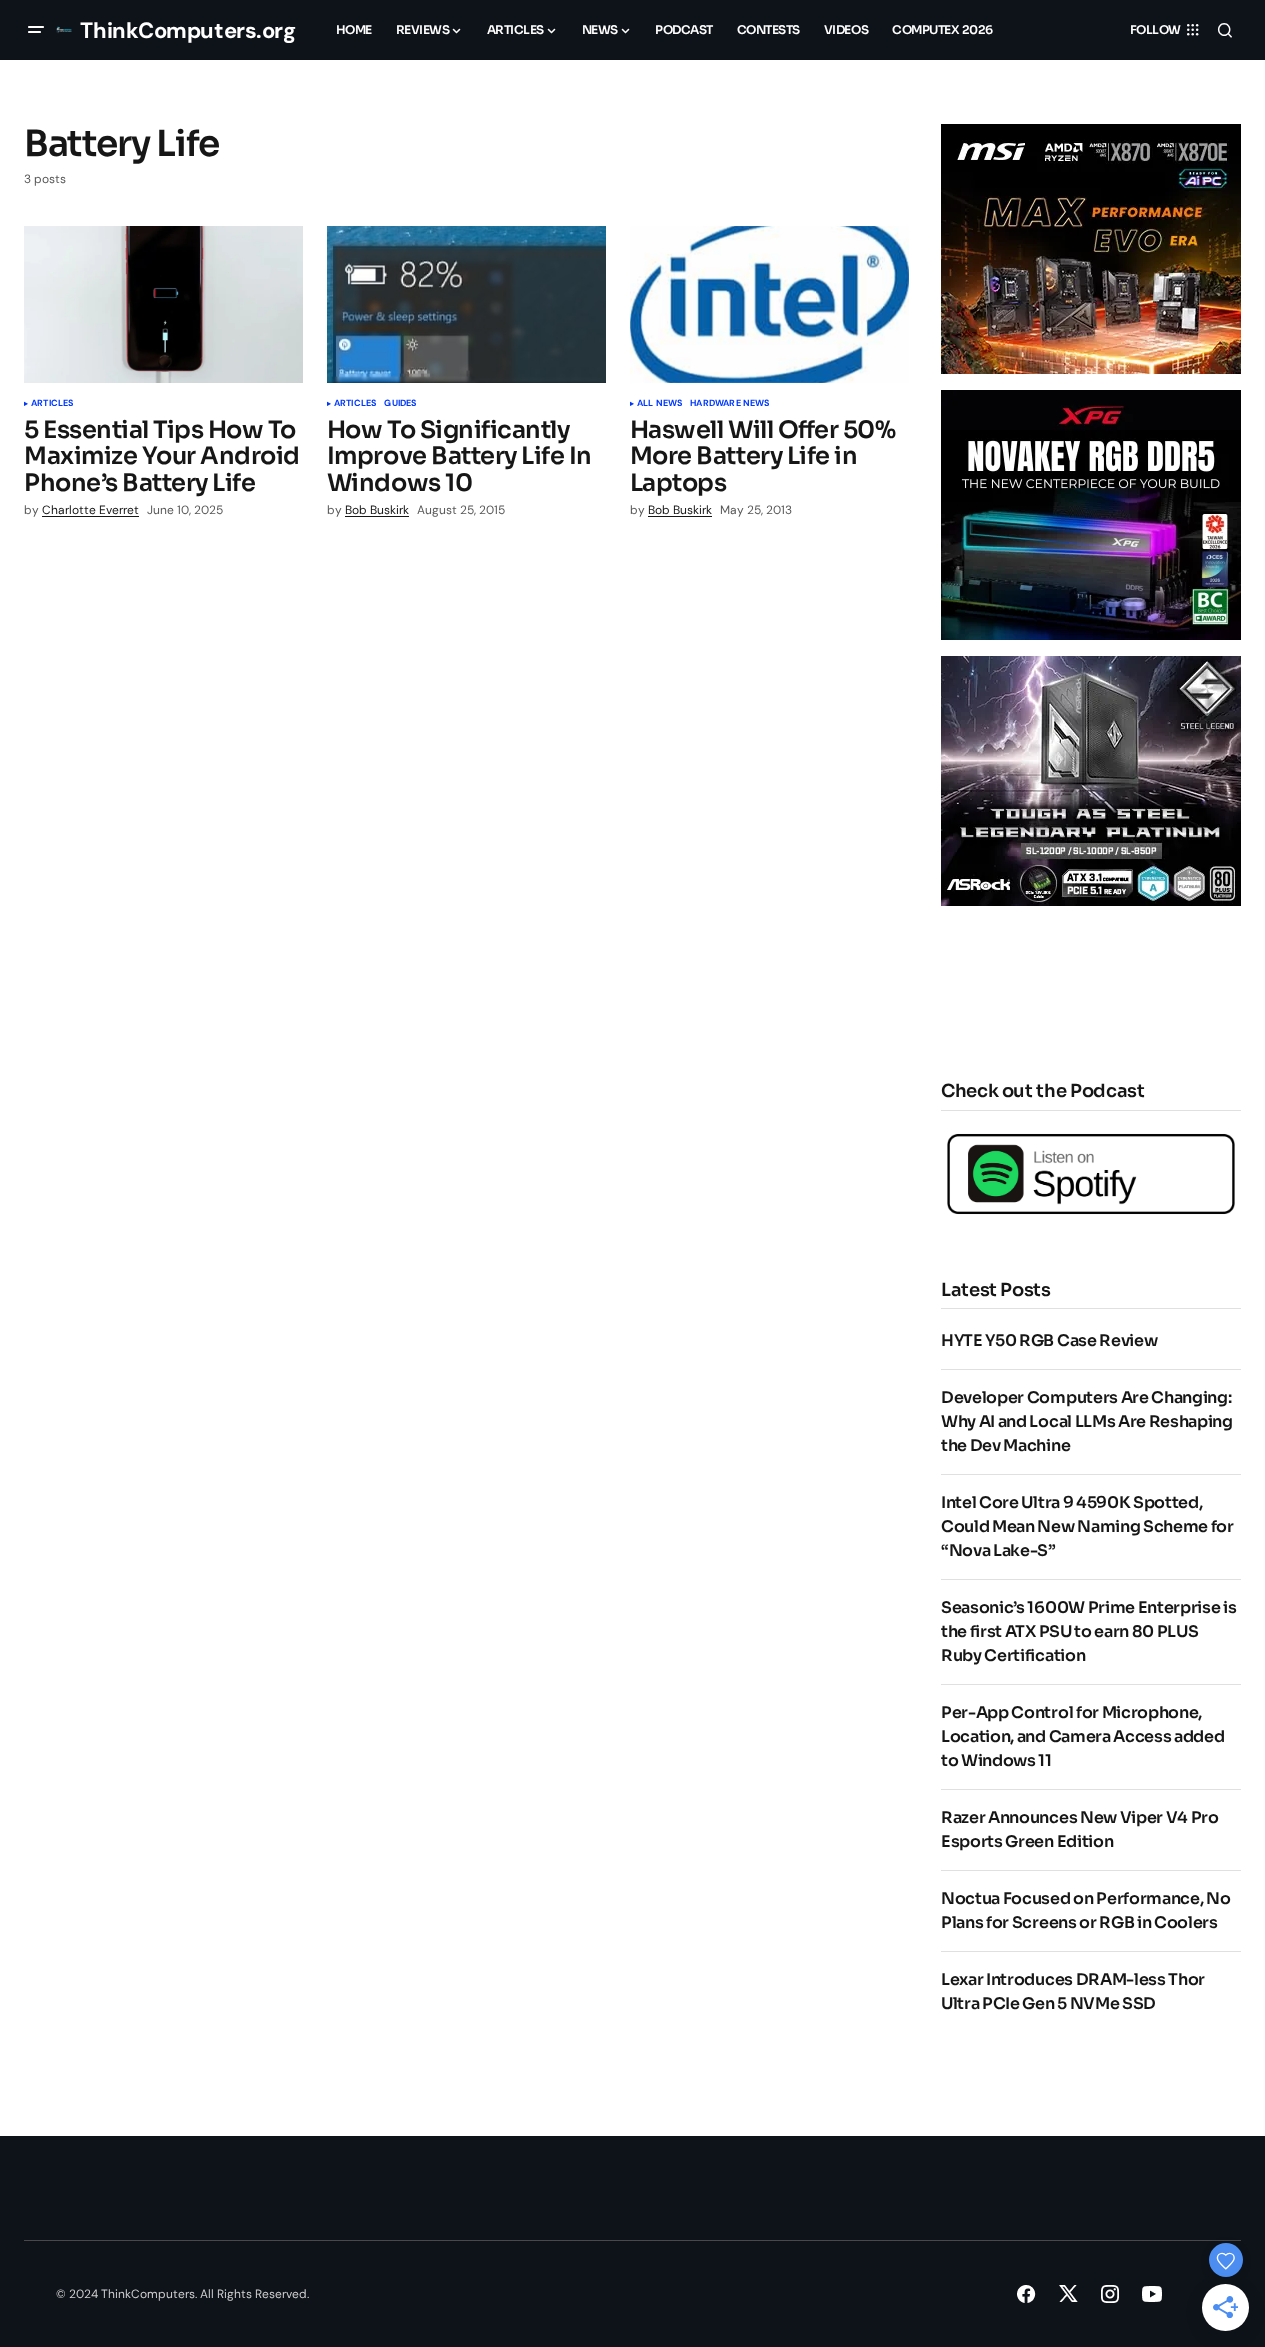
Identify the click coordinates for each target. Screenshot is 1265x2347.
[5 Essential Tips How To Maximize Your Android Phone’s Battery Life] (163, 304)
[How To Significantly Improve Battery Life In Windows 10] (466, 304)
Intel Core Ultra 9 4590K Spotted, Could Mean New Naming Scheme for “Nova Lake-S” (1087, 1526)
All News (659, 404)
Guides (400, 404)
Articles (52, 404)
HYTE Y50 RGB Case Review (1049, 1340)
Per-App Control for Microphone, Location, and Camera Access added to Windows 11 (1082, 1736)
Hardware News (729, 404)
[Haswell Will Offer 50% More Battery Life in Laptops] (769, 304)
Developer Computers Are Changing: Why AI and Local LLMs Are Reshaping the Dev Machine (1087, 1421)
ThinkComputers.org (187, 30)
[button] (36, 30)
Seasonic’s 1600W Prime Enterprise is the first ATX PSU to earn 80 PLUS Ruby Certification (1088, 1631)
